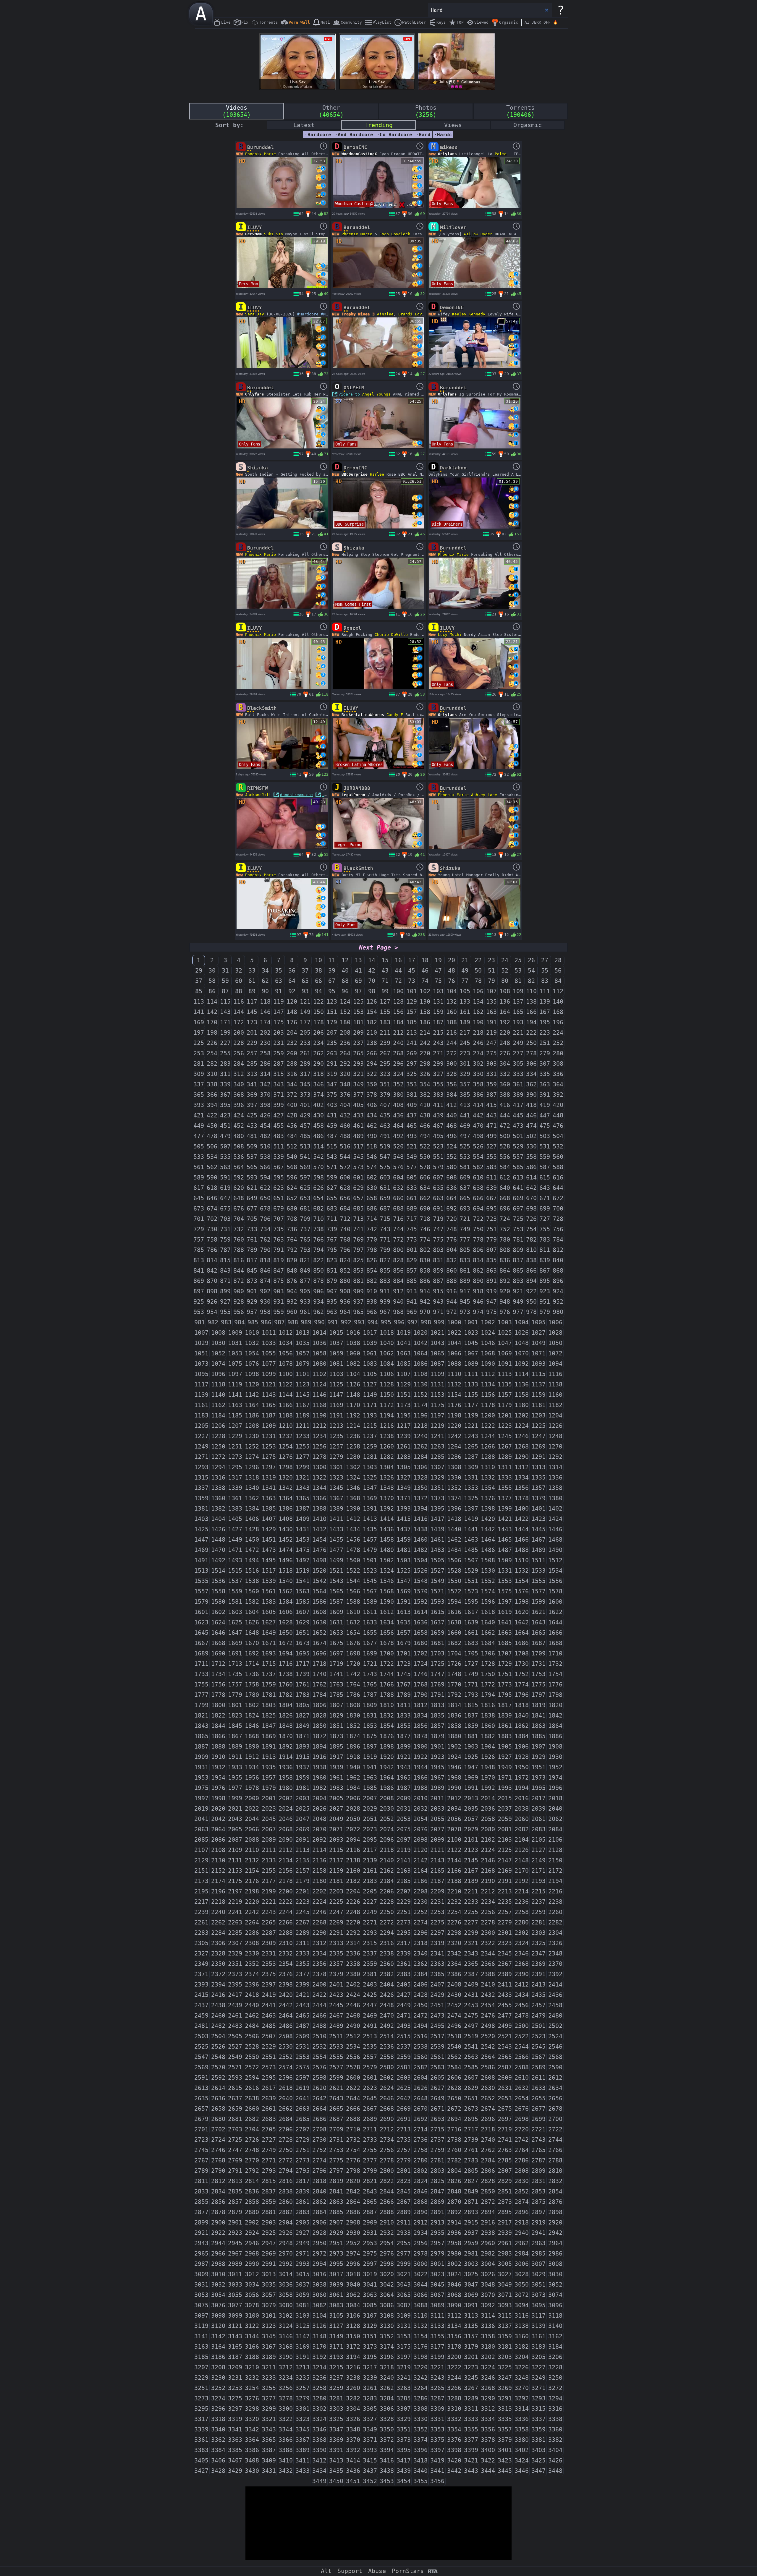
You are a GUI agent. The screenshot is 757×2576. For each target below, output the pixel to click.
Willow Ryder (478, 234)
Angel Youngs (376, 394)
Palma (501, 154)
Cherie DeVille (391, 635)
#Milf (327, 314)
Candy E (395, 715)
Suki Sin (274, 234)
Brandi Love (411, 314)
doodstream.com (297, 795)
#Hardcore (308, 314)
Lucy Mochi (450, 635)
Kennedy (477, 314)
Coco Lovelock (395, 234)
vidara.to (349, 394)
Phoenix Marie (261, 154)
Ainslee (385, 314)
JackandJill (258, 795)
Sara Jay (255, 314)
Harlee (377, 474)
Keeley (459, 314)
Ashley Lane (484, 795)
